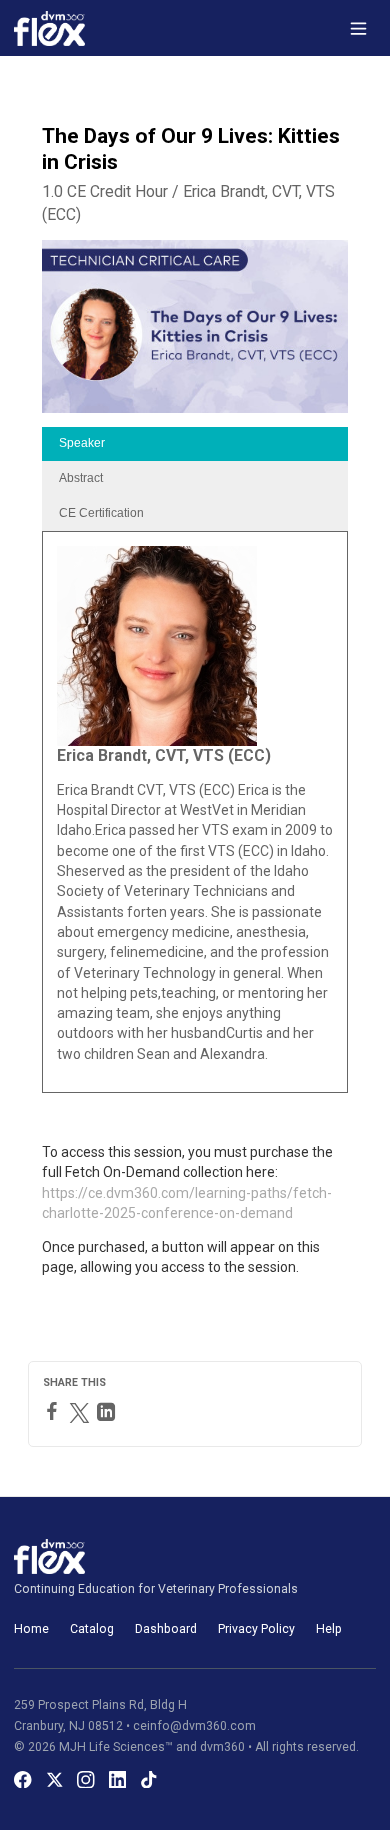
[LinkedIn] (108, 1412)
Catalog (92, 1629)
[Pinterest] (128, 1412)
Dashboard (166, 1629)
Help (329, 1629)
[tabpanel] (195, 812)
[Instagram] (86, 1780)
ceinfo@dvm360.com (194, 1726)
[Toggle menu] (358, 28)
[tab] (195, 444)
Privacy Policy (256, 1629)
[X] (55, 1780)
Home (31, 1629)
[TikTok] (149, 1780)
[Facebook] (54, 1411)
